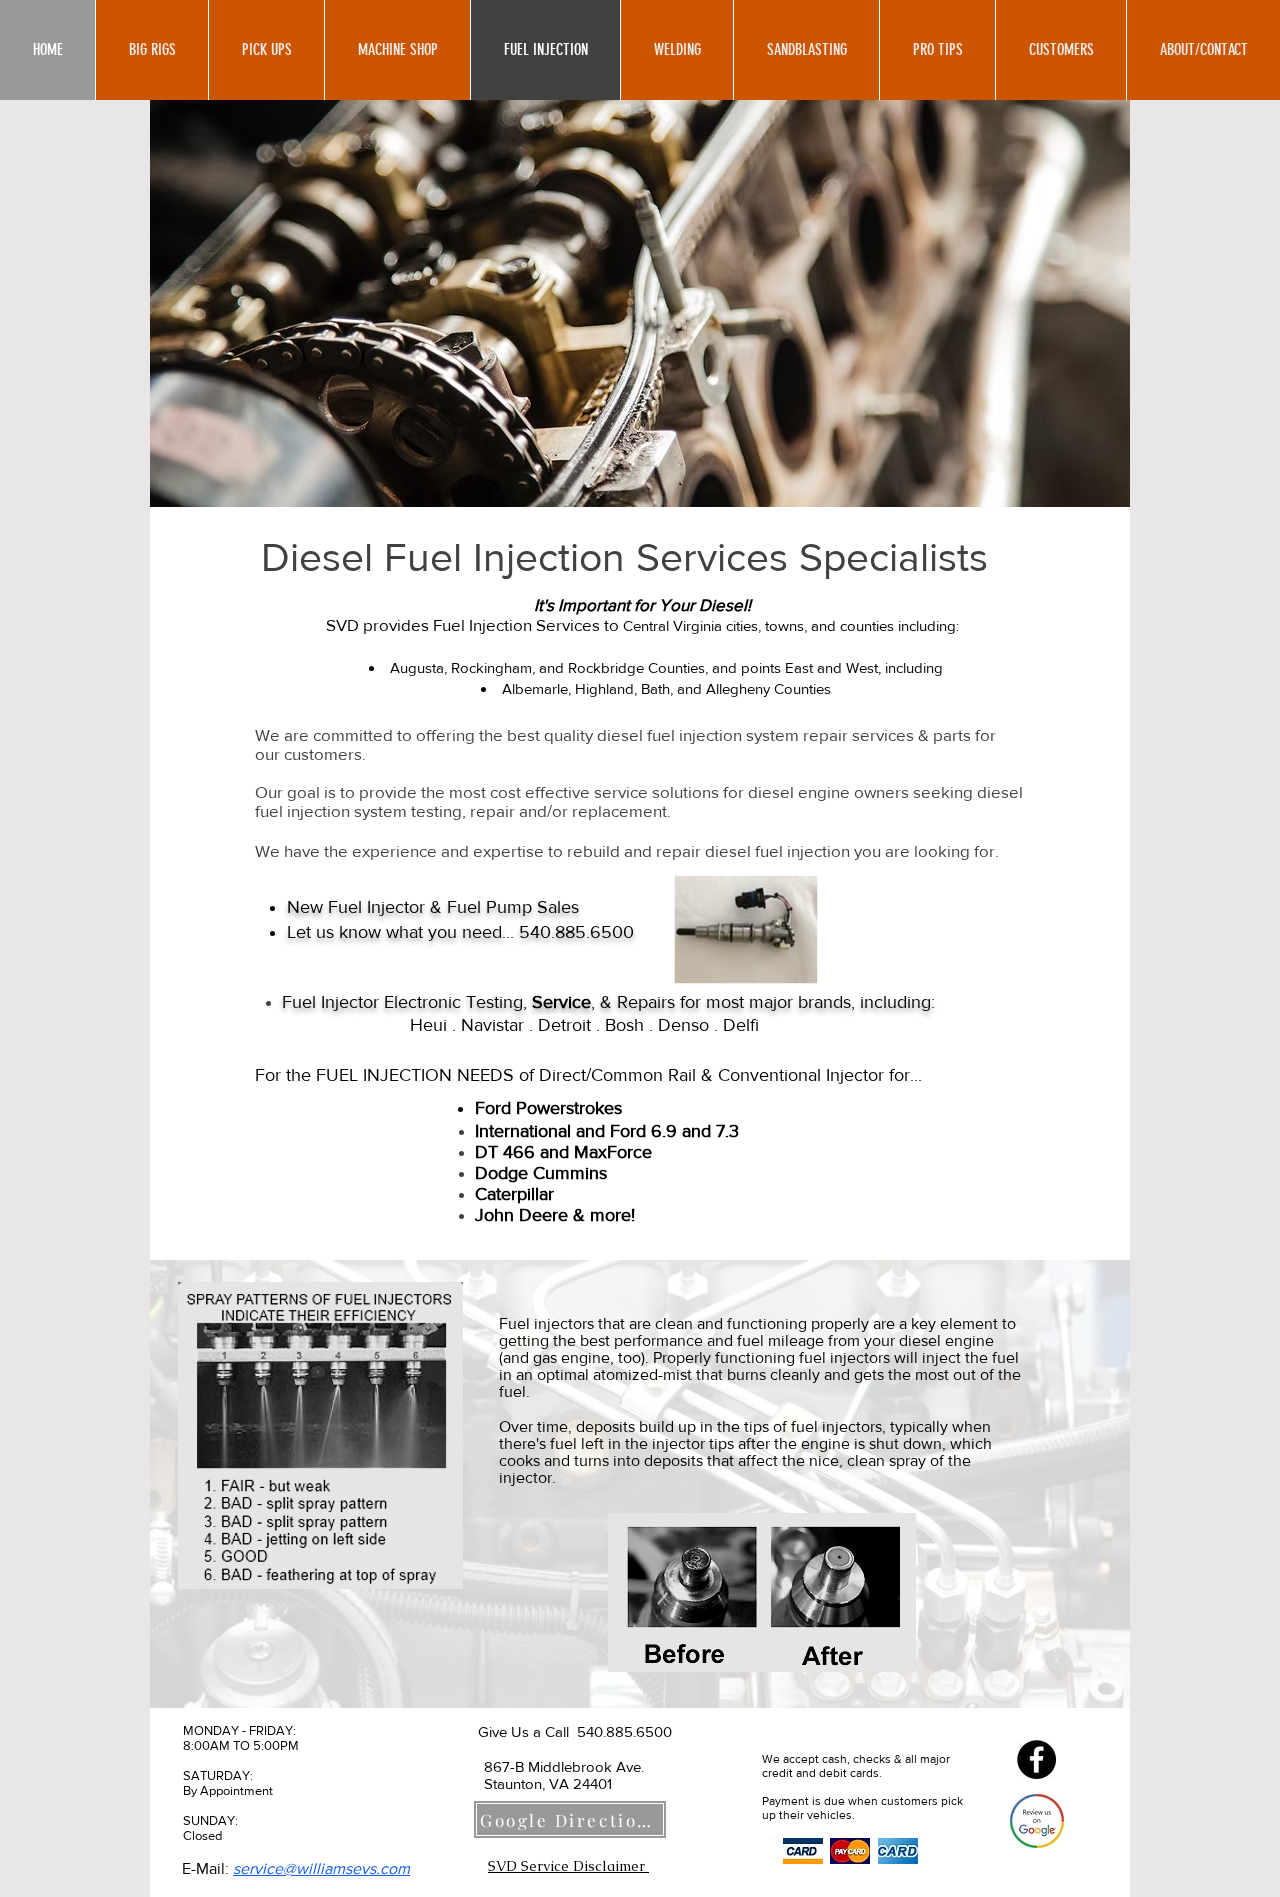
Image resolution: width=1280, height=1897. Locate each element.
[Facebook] (1036, 1759)
